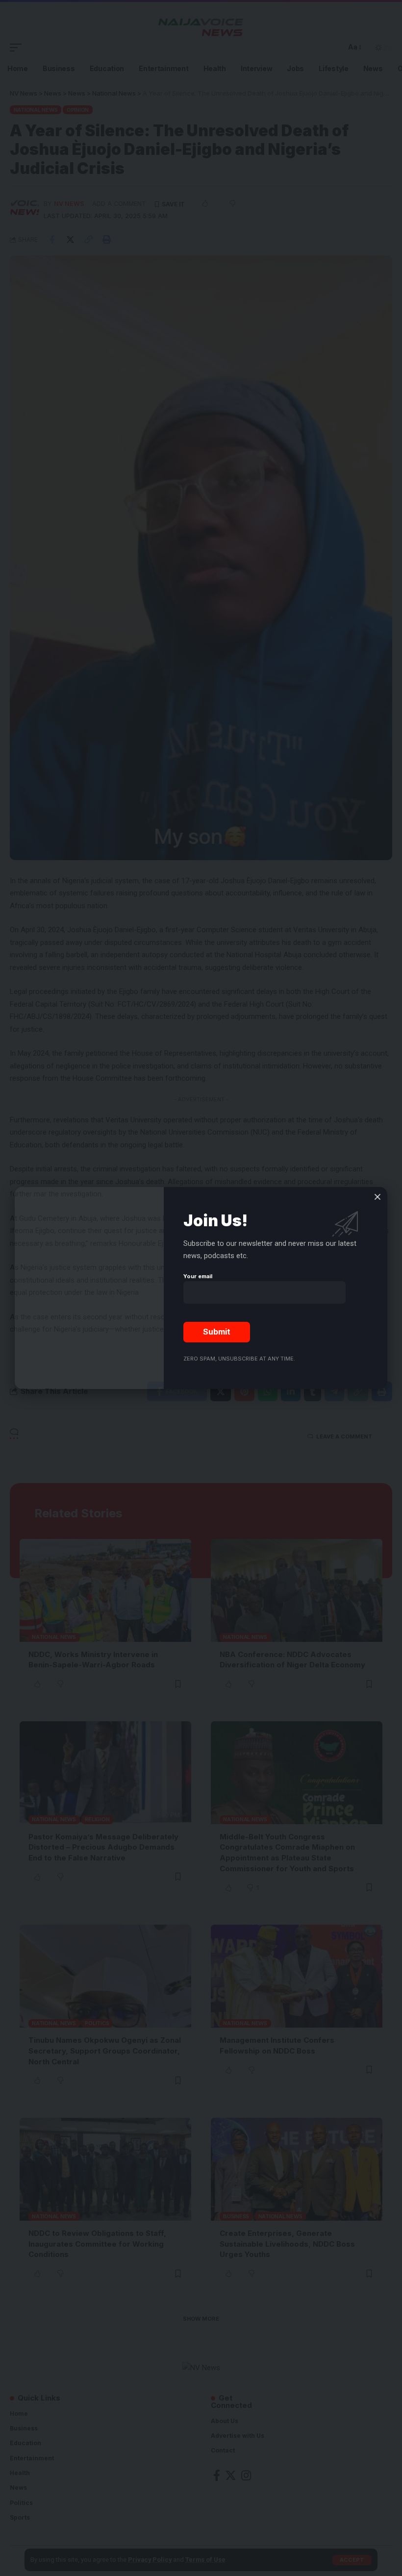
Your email (198, 1276)
